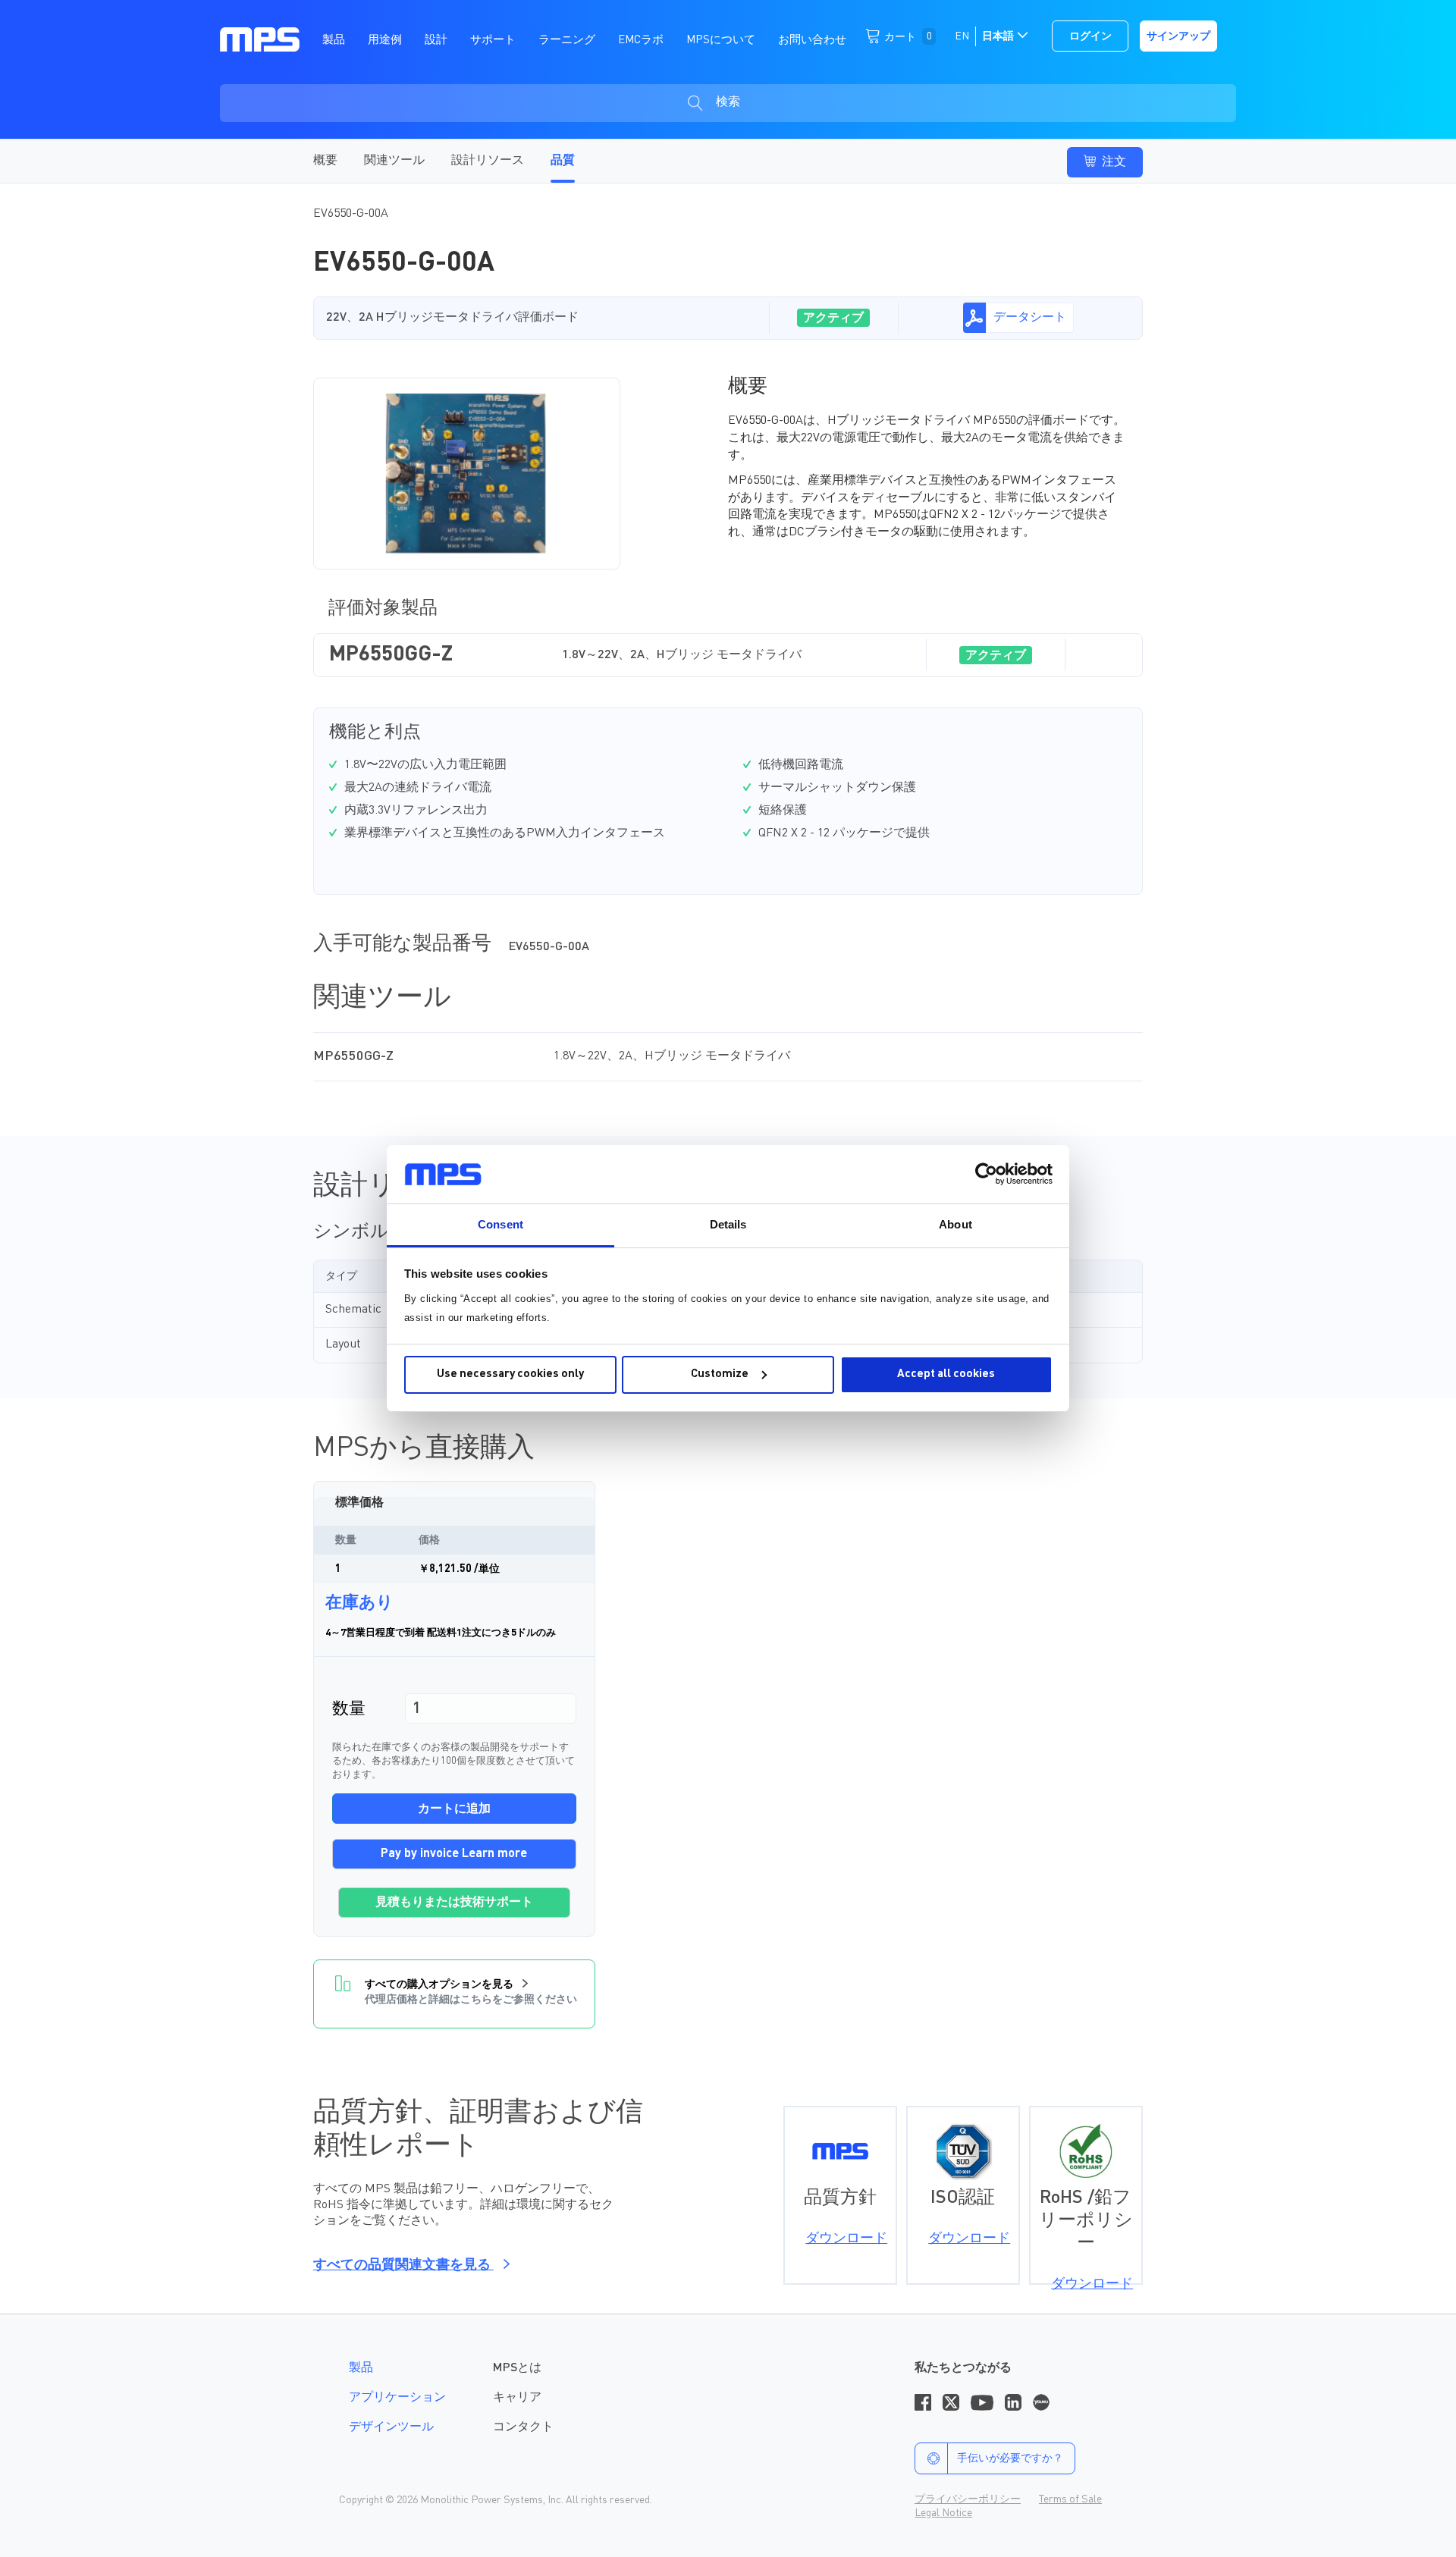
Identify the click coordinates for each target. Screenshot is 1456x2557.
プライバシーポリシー (968, 2499)
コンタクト (523, 2427)
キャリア (517, 2398)
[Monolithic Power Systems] (260, 39)
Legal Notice (943, 2513)
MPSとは (517, 2368)
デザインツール (391, 2427)
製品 (361, 2368)
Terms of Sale (1070, 2499)
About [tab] (955, 1224)
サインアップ (1178, 36)
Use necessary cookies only (510, 1374)
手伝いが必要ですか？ (1010, 2458)
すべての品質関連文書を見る (403, 2265)
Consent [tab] (500, 1224)
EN (962, 36)
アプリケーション (397, 2398)
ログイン (1090, 36)
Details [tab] (728, 1224)
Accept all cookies (946, 1374)
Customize (720, 1374)
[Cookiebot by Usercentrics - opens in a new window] (986, 1174)
